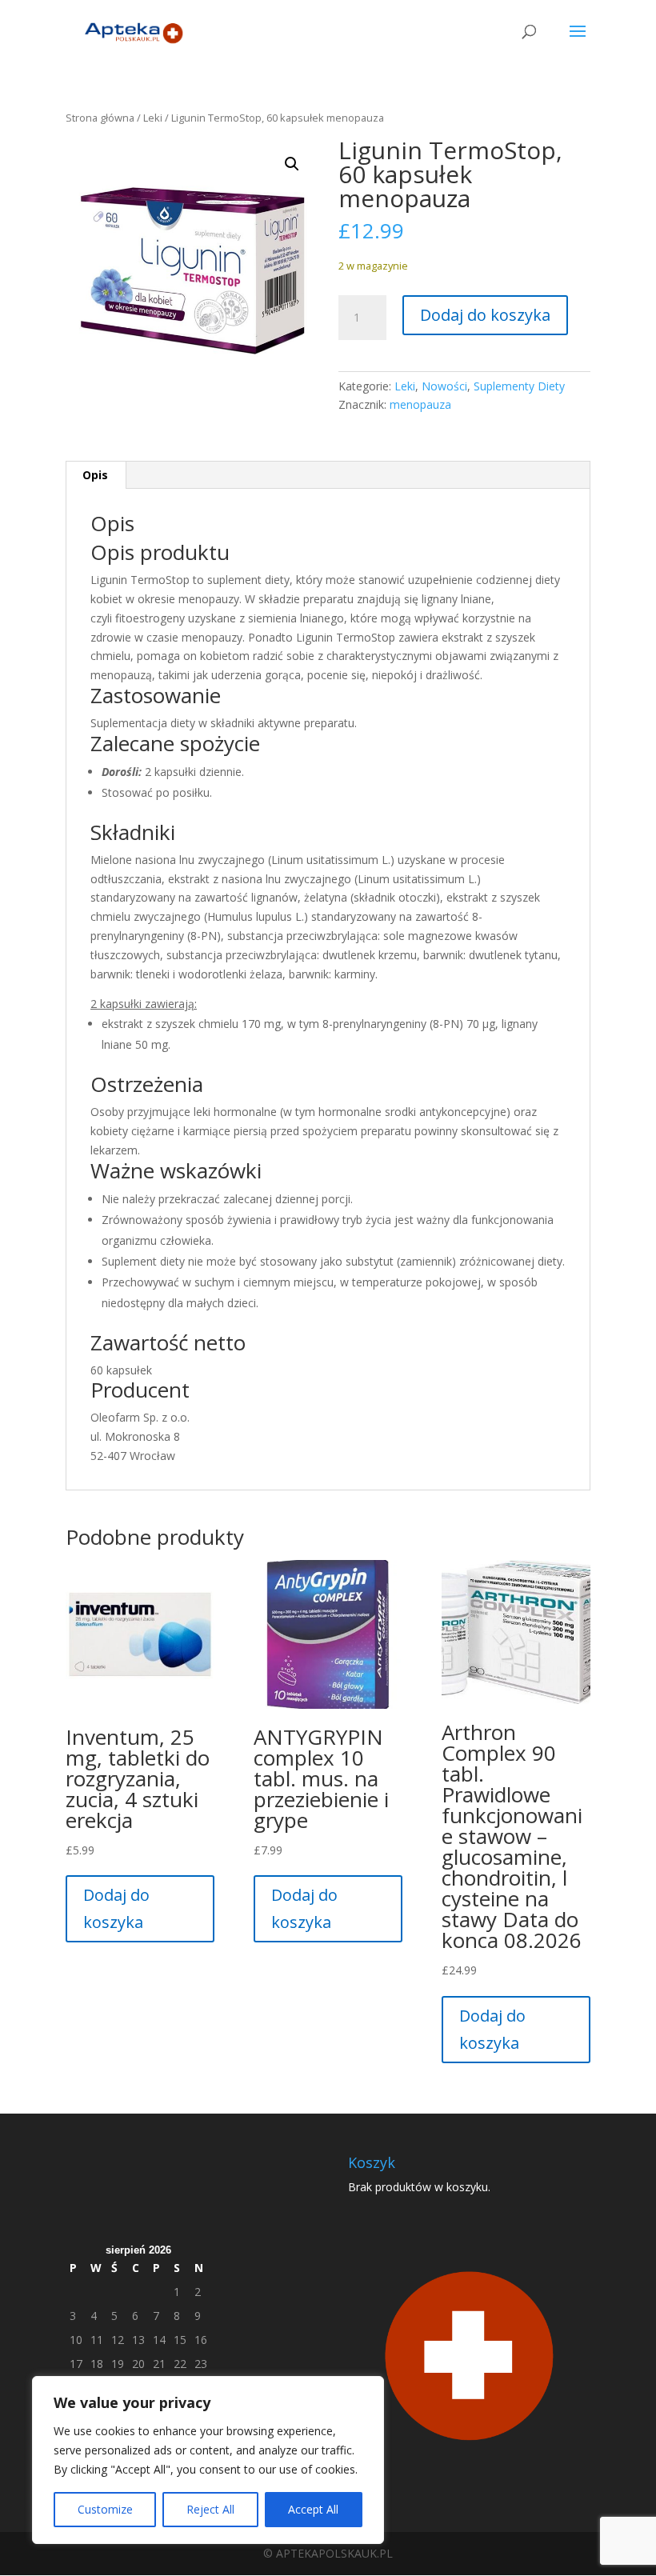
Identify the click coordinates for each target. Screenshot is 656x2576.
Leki (153, 118)
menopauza (420, 404)
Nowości (444, 386)
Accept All (313, 2509)
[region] (208, 2460)
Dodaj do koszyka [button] (116, 1908)
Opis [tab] (95, 475)
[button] (292, 164)
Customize (105, 2509)
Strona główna (100, 118)
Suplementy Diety (519, 386)
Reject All (210, 2509)
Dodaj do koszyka (485, 315)
